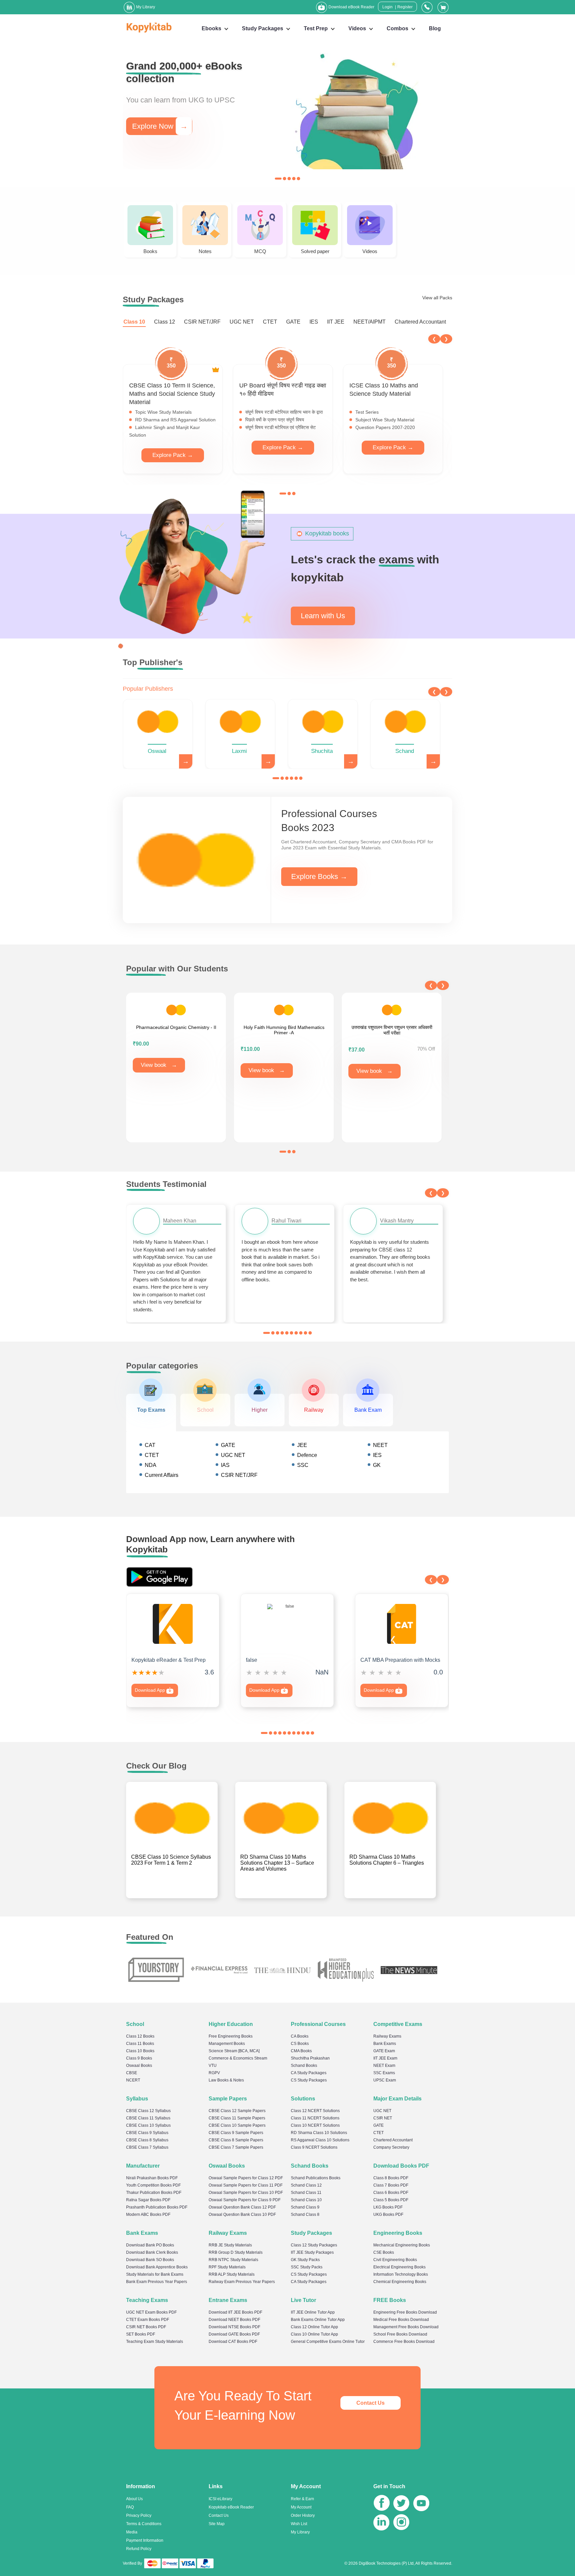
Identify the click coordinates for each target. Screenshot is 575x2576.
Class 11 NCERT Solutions (315, 2118)
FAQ (130, 2507)
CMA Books (301, 2051)
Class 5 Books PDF (391, 2200)
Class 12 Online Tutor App (314, 2327)
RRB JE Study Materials (230, 2245)
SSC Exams (384, 2073)
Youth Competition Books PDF (153, 2185)
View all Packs (437, 298)
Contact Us (371, 2403)
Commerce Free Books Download (404, 2342)
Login (387, 7)
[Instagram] (401, 2524)
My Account (301, 2507)
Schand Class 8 (305, 2215)
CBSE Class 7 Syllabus (147, 2147)
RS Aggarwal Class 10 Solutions (320, 2140)
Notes (205, 251)
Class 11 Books (140, 2044)
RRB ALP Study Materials (232, 2274)
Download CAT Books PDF (233, 2342)
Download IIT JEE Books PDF (235, 2312)
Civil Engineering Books (395, 2260)
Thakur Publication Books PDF (154, 2193)
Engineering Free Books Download (405, 2312)
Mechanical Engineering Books (402, 2245)
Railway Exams (387, 2036)
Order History (303, 2515)
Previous (434, 339)
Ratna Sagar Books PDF (148, 2200)
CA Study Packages (309, 2073)
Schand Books (304, 2066)
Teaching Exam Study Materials (155, 2342)
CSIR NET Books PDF (146, 2327)
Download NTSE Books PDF (234, 2327)
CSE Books (384, 2252)
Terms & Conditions (144, 2524)
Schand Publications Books (316, 2178)
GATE (293, 322)
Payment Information (145, 2540)
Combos (397, 28)
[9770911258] (427, 7)
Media (132, 2532)
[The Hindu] (283, 1970)
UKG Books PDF (388, 2215)
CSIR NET (383, 2118)
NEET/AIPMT (370, 322)
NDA (151, 1465)
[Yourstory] (156, 1970)
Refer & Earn (302, 2499)
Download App (151, 1690)
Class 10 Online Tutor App (314, 2334)
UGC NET (242, 322)
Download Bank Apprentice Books (157, 2267)
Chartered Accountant (420, 322)
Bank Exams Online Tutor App (318, 2320)
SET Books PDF (141, 2334)
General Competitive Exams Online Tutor (328, 2342)
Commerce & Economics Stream (238, 2058)
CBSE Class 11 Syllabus (148, 2118)
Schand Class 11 (306, 2193)
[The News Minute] (409, 1970)
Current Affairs (162, 1475)
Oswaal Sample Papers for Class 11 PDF (246, 2185)
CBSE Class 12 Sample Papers (237, 2111)
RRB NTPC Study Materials (233, 2260)
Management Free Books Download (406, 2327)
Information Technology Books (401, 2274)
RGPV (214, 2073)
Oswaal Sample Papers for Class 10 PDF (246, 2193)
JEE (302, 1445)
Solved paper (315, 251)
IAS (225, 1465)
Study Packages (263, 28)
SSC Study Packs (307, 2267)
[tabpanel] (287, 111)
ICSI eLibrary (220, 2499)
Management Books (227, 2044)
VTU (213, 2066)
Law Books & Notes (226, 2080)
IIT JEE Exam (385, 2058)
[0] (443, 7)
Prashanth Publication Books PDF (157, 2207)
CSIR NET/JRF (202, 322)
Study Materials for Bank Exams (155, 2274)
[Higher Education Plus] (346, 1970)
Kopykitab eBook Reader (231, 2507)
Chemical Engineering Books (400, 2282)
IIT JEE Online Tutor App (313, 2312)
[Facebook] (382, 2504)
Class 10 (134, 322)
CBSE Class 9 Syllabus (147, 2133)
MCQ (260, 251)
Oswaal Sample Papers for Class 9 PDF (245, 2200)
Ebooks (211, 28)
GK (377, 1465)
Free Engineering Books (231, 2036)
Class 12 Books (140, 2036)
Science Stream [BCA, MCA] (234, 2051)
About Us (134, 2499)
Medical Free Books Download (401, 2320)
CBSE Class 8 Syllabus (147, 2140)
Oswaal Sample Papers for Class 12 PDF (246, 2178)
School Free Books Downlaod (400, 2334)
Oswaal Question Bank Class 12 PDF (242, 2207)
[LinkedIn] (381, 2524)
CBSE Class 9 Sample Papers (236, 2133)
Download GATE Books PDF (234, 2334)
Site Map (217, 2524)
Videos (357, 28)
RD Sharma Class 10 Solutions (319, 2133)
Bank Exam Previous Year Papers (157, 2282)
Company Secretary (391, 2147)
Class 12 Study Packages (314, 2245)
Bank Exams (385, 2044)
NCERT (133, 2080)
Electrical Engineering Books (399, 2267)
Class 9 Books (139, 2058)
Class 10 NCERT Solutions (315, 2125)
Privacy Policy (139, 2515)
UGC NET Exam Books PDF (151, 2312)
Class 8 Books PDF (391, 2178)
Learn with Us (323, 616)
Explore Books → (319, 876)
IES (314, 322)
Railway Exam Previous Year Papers (242, 2282)
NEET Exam (384, 2066)
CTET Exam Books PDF (148, 2320)
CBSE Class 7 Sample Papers (236, 2147)
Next (446, 339)
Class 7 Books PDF (391, 2185)
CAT (150, 1445)
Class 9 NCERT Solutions (314, 2147)
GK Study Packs (305, 2260)
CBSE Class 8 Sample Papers (236, 2140)
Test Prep (316, 28)
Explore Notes (162, 122)
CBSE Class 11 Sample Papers (237, 2118)
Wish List (299, 2524)
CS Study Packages (309, 2080)
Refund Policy (139, 2549)
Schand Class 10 (306, 2200)
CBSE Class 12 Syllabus (148, 2111)
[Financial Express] (219, 1970)
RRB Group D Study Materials (236, 2252)
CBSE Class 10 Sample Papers (237, 2125)
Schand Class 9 (305, 2207)
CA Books (300, 2036)
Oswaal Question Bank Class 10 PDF (242, 2215)
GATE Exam (384, 2051)
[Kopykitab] (147, 27)
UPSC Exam (385, 2080)
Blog (435, 28)
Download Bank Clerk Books (152, 2252)
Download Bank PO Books (150, 2245)
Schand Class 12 (306, 2185)
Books (150, 251)
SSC (303, 1465)
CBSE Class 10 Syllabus (148, 2125)
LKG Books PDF (388, 2207)
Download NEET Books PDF (234, 2320)
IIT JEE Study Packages (312, 2252)
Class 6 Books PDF (391, 2193)
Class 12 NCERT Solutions (315, 2111)
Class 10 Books (140, 2051)
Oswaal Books (139, 2066)
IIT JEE (336, 322)
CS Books (300, 2044)
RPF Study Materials (227, 2267)
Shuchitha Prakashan (310, 2058)
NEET (380, 1445)
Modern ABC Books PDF (148, 2215)
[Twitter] (401, 2504)
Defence (307, 1455)
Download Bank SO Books (150, 2260)
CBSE (132, 2073)
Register (405, 7)
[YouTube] (421, 2504)
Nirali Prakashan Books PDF (152, 2178)
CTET (270, 322)
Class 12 (165, 322)
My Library (300, 2532)
